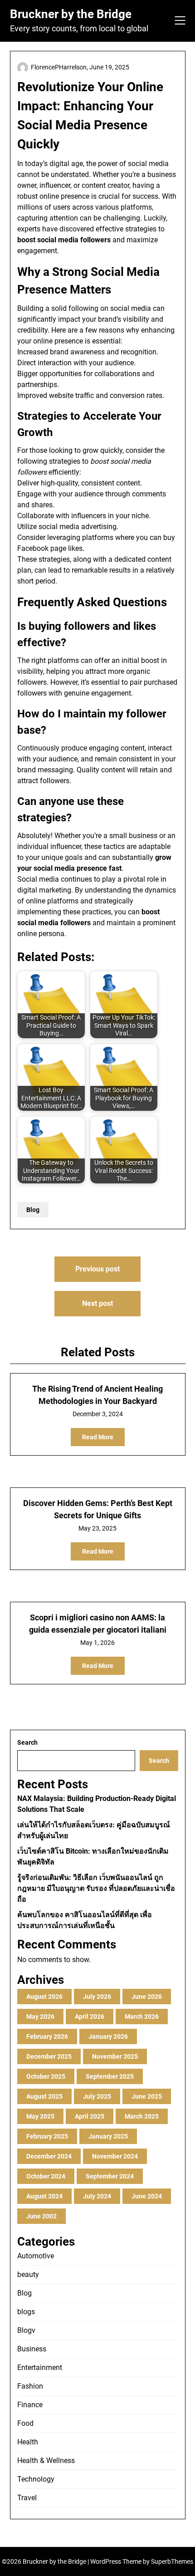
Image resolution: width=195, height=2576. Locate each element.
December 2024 (49, 2156)
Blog (33, 1210)
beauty (28, 2274)
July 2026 (97, 1997)
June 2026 (147, 1997)
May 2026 (40, 2017)
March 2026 (142, 2017)
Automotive (36, 2256)
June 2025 (147, 2096)
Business (32, 2349)
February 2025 (47, 2136)
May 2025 (40, 2116)
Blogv (26, 2330)
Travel (27, 2498)
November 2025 (115, 2056)
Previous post (97, 1269)
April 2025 (90, 2116)
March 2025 (142, 2116)
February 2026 (47, 2036)
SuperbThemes (172, 2561)
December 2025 (49, 2056)
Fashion (30, 2386)
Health (28, 2442)
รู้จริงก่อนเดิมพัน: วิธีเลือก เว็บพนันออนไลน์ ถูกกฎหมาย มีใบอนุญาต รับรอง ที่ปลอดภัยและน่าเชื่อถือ (96, 1888)
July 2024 (97, 2196)
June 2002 (41, 2216)
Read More (98, 1437)
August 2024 (44, 2196)
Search (27, 1742)
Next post (97, 1303)
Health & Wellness (46, 2461)
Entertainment (40, 2367)
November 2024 (115, 2156)
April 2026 (90, 2017)
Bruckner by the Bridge (71, 14)
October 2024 (46, 2176)
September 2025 (110, 2076)
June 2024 (147, 2196)
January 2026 (108, 2036)
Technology (36, 2479)
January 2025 (108, 2136)
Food (25, 2423)
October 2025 (46, 2076)
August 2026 (44, 1997)
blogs (26, 2312)
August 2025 (44, 2096)
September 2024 (110, 2176)
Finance (30, 2405)
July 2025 (97, 2096)
